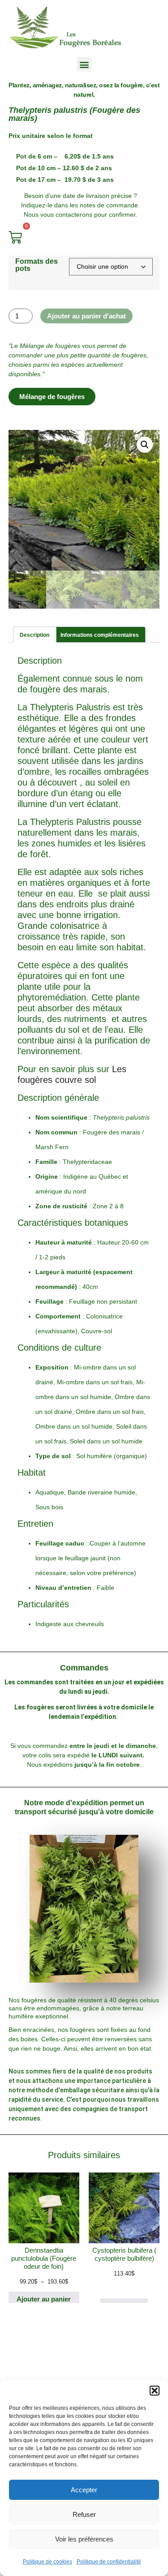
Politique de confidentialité (109, 2562)
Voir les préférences (84, 2539)
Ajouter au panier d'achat (86, 316)
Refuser (84, 2514)
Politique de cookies (47, 2562)
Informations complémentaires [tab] (100, 635)
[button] (155, 2391)
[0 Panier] (15, 237)
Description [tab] (34, 635)
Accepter (84, 2490)
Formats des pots (37, 265)
